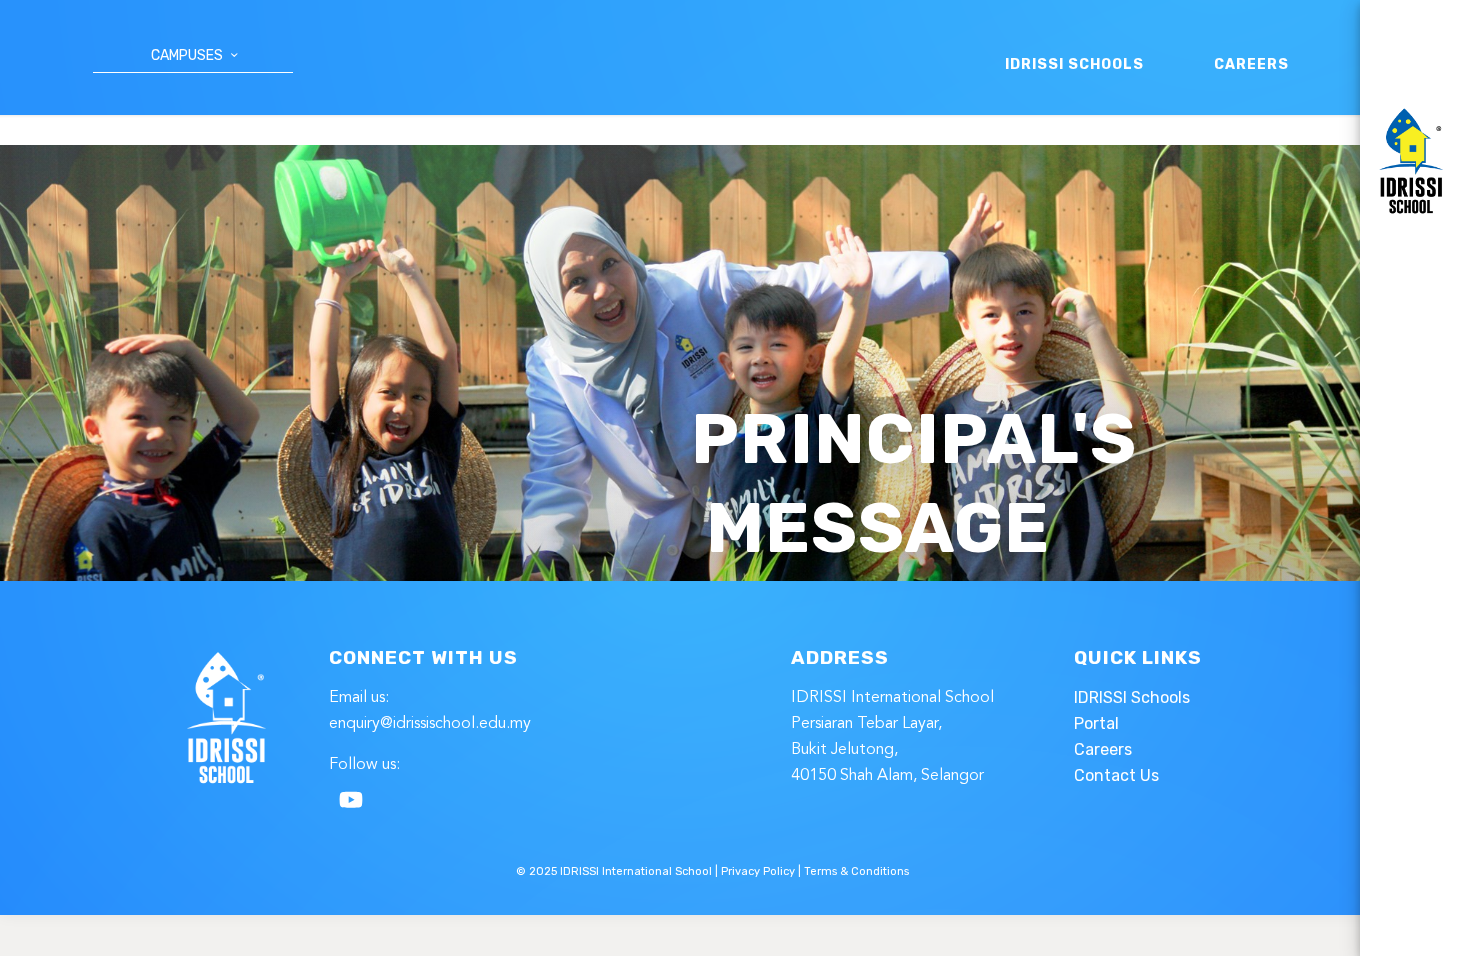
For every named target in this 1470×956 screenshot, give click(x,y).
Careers (1103, 749)
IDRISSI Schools (1132, 697)
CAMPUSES (187, 55)
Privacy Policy (758, 871)
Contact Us (1116, 775)
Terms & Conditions (856, 871)
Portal (1096, 723)
